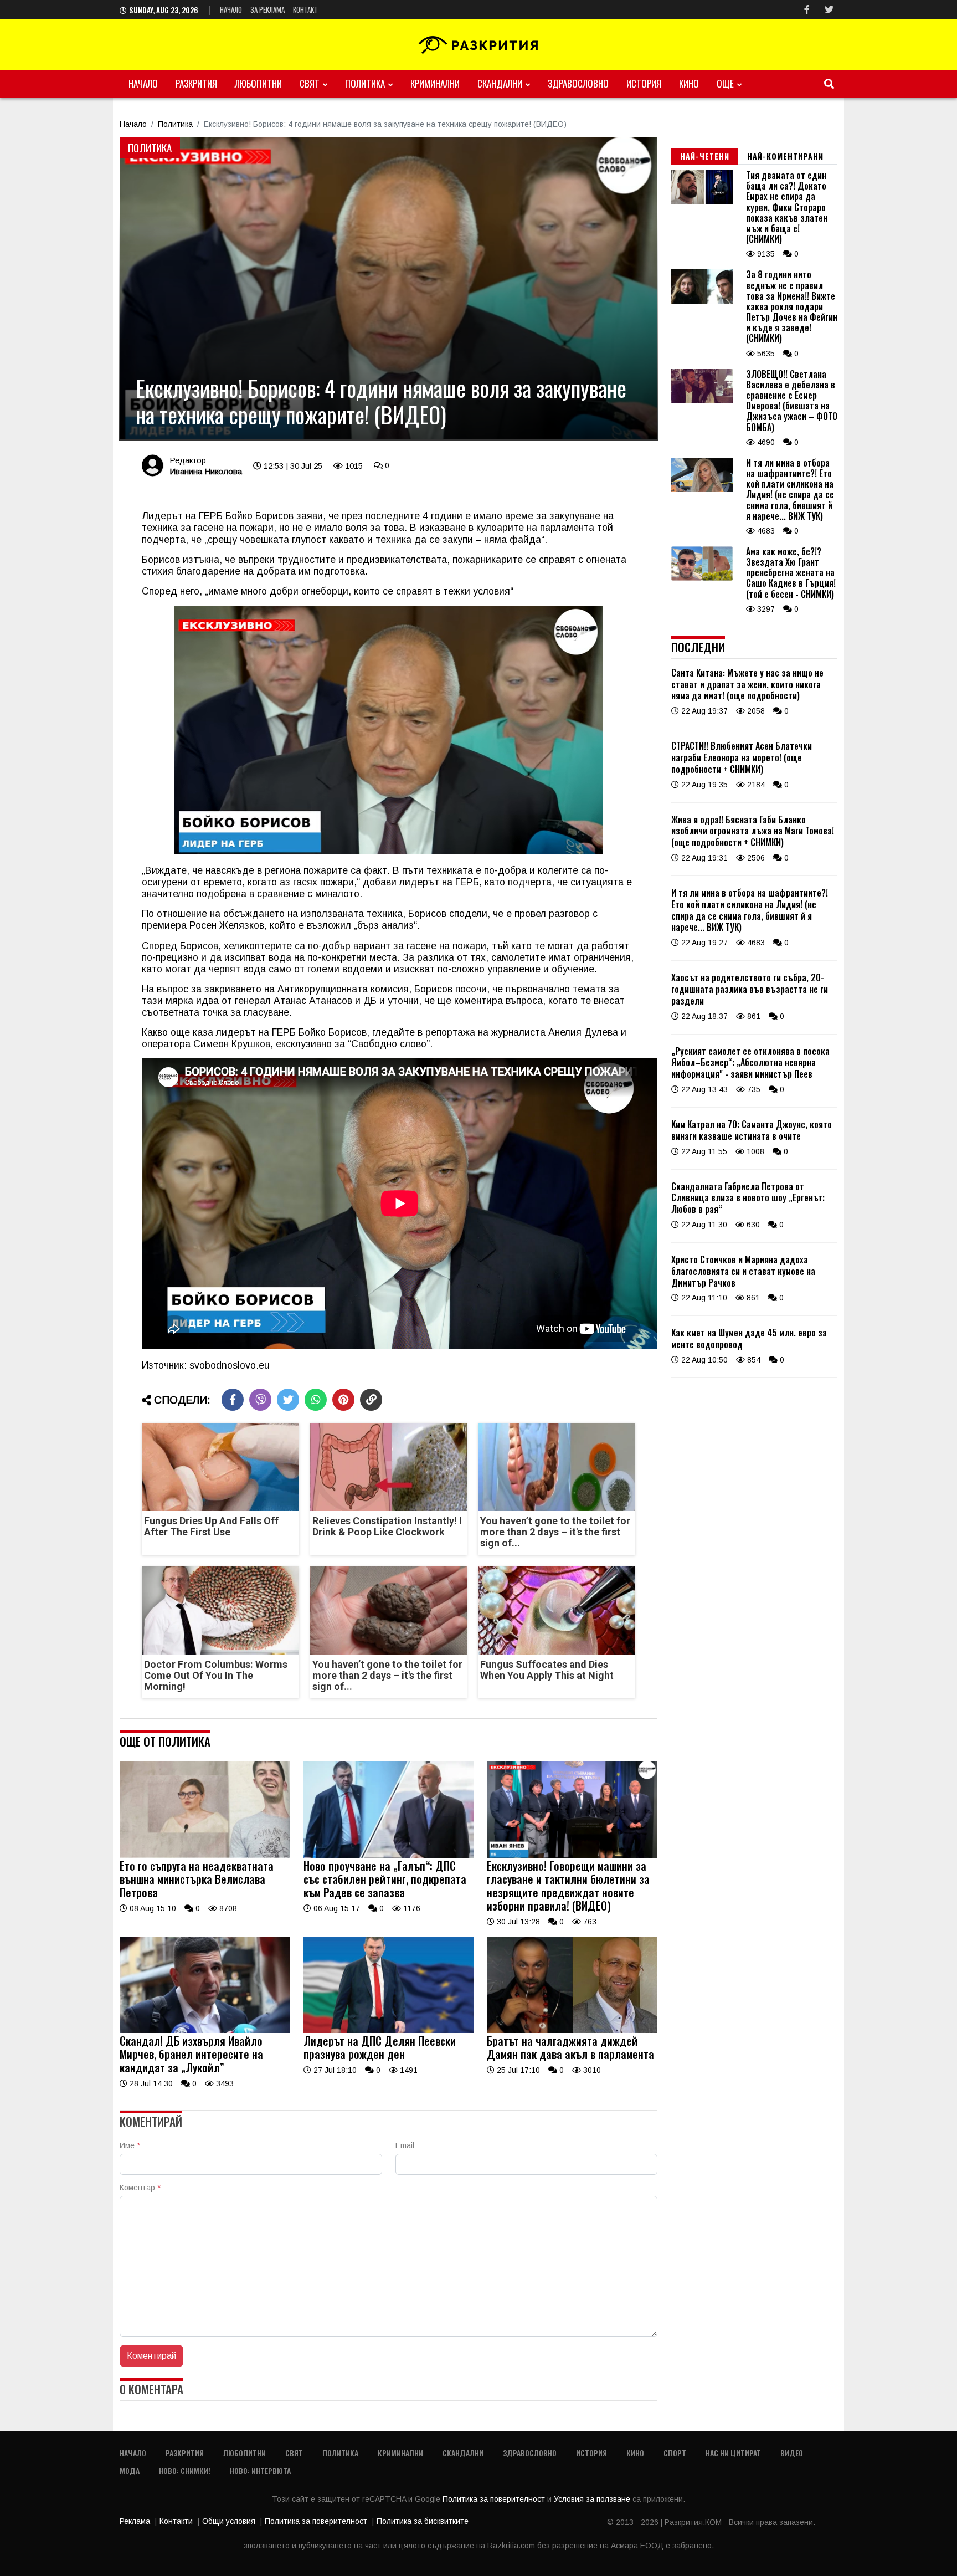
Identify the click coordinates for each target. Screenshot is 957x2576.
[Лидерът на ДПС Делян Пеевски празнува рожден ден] (389, 2030)
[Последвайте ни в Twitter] (829, 10)
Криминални (435, 83)
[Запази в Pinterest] (343, 1400)
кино (689, 83)
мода (130, 2470)
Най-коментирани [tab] (785, 156)
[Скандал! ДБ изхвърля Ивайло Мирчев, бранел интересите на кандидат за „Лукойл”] (205, 2030)
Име (130, 2145)
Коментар (140, 2188)
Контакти (176, 2521)
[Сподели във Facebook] (233, 1400)
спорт (675, 2453)
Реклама (135, 2521)
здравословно (578, 83)
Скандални (500, 83)
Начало (231, 9)
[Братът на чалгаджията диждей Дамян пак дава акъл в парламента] (572, 2030)
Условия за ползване (593, 2499)
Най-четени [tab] (705, 156)
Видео (792, 2453)
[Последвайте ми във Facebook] (807, 10)
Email (405, 2145)
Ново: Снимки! (185, 2470)
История (644, 83)
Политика (365, 83)
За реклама (267, 9)
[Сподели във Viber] (260, 1400)
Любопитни (258, 83)
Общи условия (229, 2521)
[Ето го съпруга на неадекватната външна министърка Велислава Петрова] (205, 1855)
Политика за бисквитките (423, 2521)
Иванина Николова (206, 471)
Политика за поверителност (495, 2499)
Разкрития (196, 83)
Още (725, 83)
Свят (310, 83)
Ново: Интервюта (260, 2470)
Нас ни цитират (733, 2453)
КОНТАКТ (305, 9)
